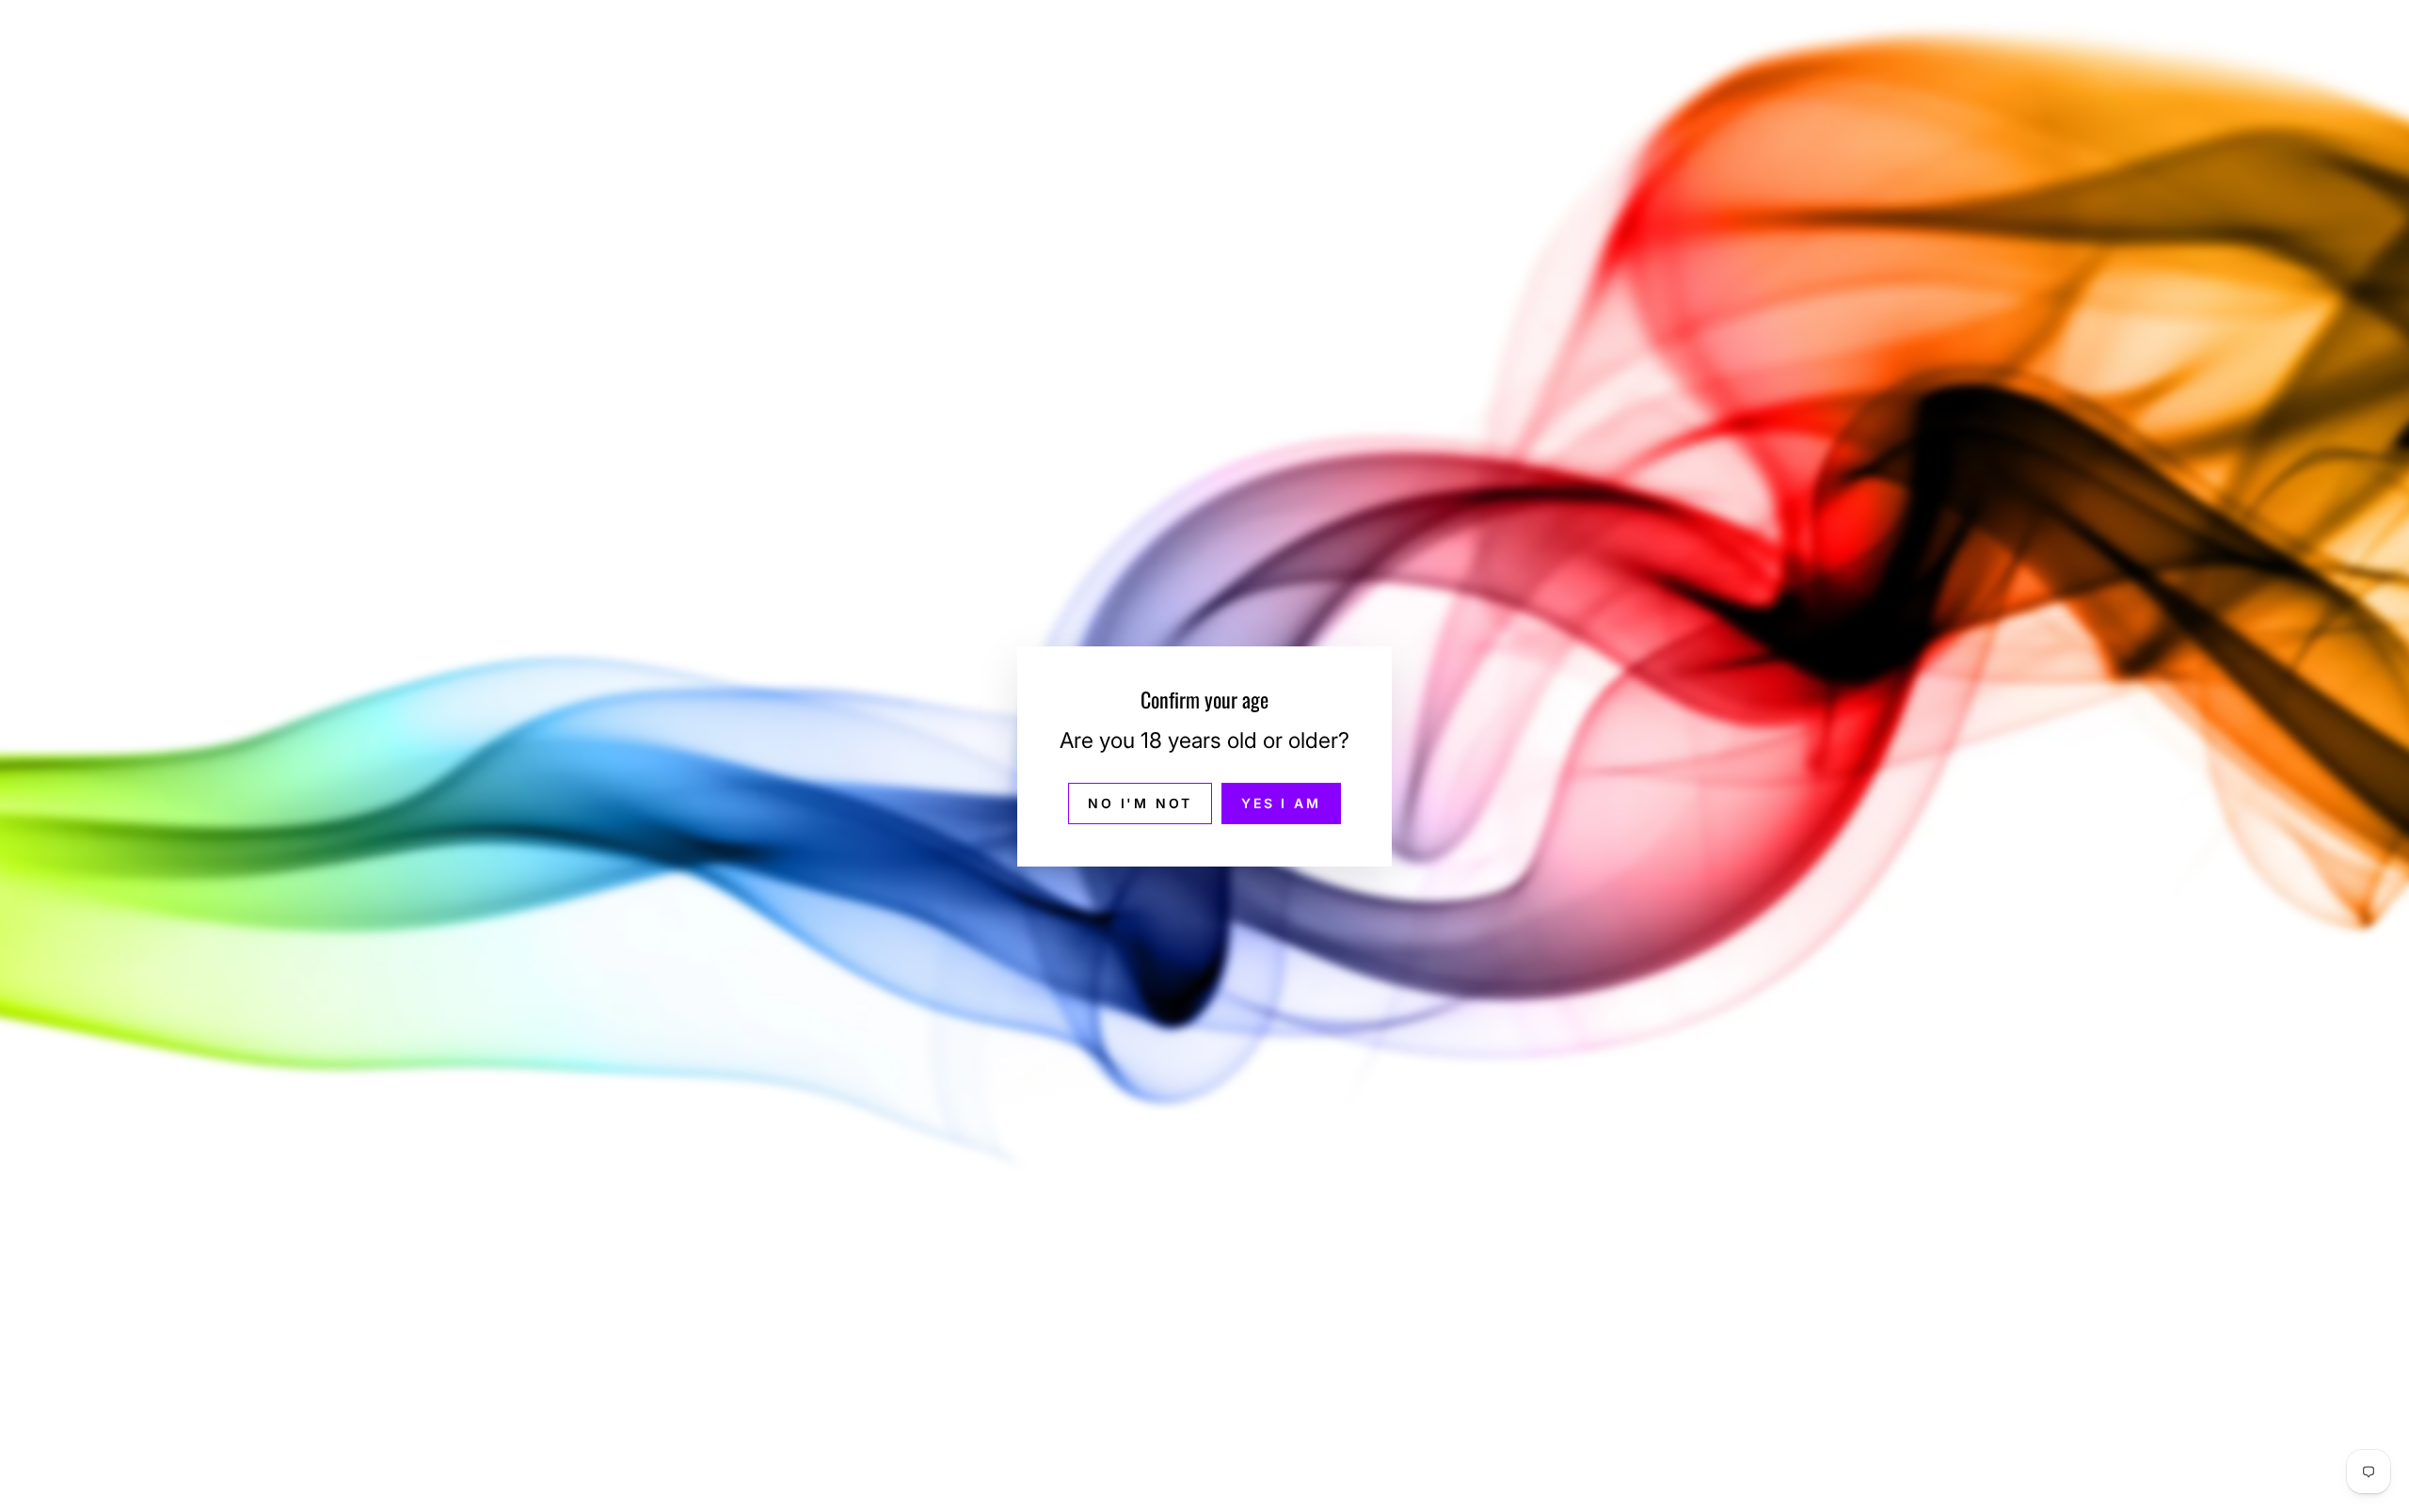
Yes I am (1281, 802)
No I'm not (1140, 802)
